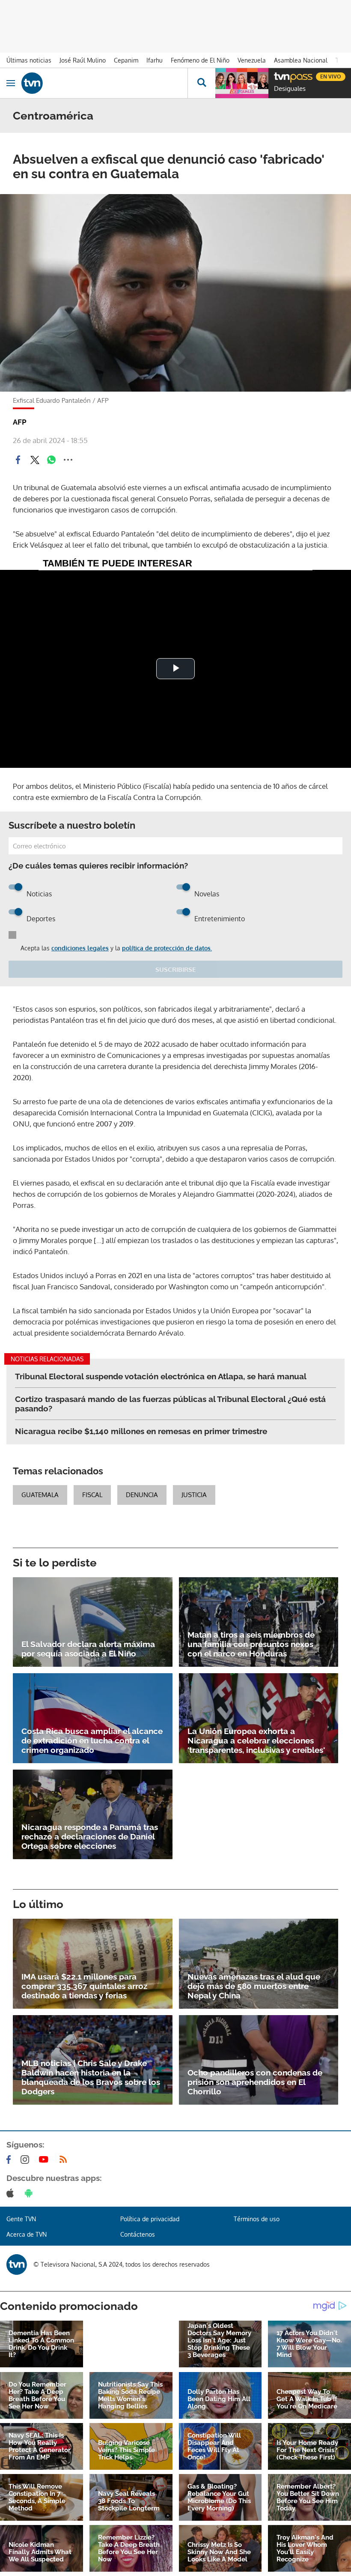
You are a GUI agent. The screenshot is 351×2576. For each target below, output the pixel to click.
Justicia (194, 1495)
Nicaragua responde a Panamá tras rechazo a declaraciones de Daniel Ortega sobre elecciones (90, 1836)
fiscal (92, 1495)
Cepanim (126, 60)
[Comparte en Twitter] (35, 460)
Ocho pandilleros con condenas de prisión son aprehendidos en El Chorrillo (255, 2082)
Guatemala (40, 1495)
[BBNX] (17, 2264)
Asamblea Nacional (301, 60)
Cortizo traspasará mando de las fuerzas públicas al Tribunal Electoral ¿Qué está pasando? (170, 1404)
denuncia (142, 1495)
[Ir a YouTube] (45, 2160)
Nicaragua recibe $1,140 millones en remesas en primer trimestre (141, 1431)
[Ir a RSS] (65, 2160)
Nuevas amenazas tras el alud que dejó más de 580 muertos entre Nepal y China (254, 1986)
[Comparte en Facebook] (18, 460)
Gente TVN (21, 2219)
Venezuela (252, 60)
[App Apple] (12, 2193)
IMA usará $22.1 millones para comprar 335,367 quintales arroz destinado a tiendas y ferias (84, 1986)
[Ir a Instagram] (27, 2160)
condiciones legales (80, 948)
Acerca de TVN (27, 2234)
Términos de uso (257, 2219)
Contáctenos (138, 2234)
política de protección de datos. (167, 948)
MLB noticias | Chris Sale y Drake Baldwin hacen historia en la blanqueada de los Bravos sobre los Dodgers (91, 2077)
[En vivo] (278, 75)
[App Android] (30, 2193)
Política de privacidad (150, 2219)
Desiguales (290, 89)
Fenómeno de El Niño (200, 60)
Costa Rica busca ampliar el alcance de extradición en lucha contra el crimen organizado (92, 1740)
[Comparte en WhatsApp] (51, 460)
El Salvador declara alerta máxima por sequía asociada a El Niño (88, 1649)
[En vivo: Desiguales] (242, 83)
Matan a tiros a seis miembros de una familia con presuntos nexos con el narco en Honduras (251, 1644)
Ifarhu (155, 60)
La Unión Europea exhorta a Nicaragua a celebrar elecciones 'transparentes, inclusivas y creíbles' (256, 1740)
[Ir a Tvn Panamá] (104, 83)
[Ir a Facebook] (10, 2160)
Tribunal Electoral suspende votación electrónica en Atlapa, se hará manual (161, 1376)
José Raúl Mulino (83, 60)
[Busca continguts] (201, 83)
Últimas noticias (29, 60)
